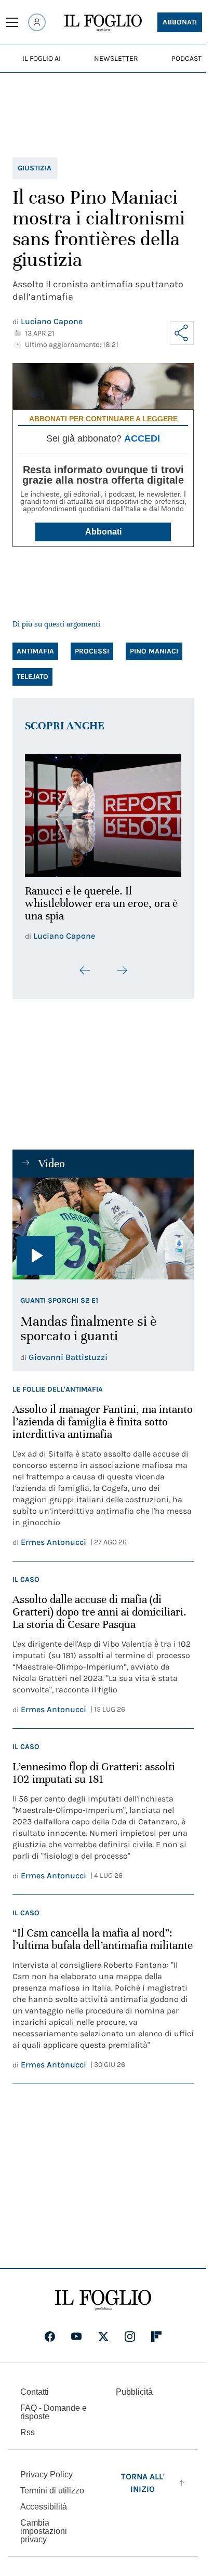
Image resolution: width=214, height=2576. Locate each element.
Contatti (35, 2386)
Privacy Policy (46, 2469)
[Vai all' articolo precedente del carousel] (85, 964)
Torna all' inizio (143, 2477)
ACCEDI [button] (142, 438)
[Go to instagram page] (130, 2331)
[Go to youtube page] (76, 2331)
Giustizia (35, 168)
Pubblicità (134, 2386)
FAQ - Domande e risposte (53, 2406)
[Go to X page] (103, 2331)
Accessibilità (44, 2501)
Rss (28, 2427)
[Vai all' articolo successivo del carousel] (122, 964)
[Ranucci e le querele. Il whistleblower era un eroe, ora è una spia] (103, 812)
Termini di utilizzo (52, 2485)
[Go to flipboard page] (156, 2331)
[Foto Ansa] (103, 1222)
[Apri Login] (37, 22)
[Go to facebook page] (50, 2331)
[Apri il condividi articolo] (182, 333)
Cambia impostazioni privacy (44, 2526)
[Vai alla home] (103, 23)
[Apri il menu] (12, 22)
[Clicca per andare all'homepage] (103, 2294)
